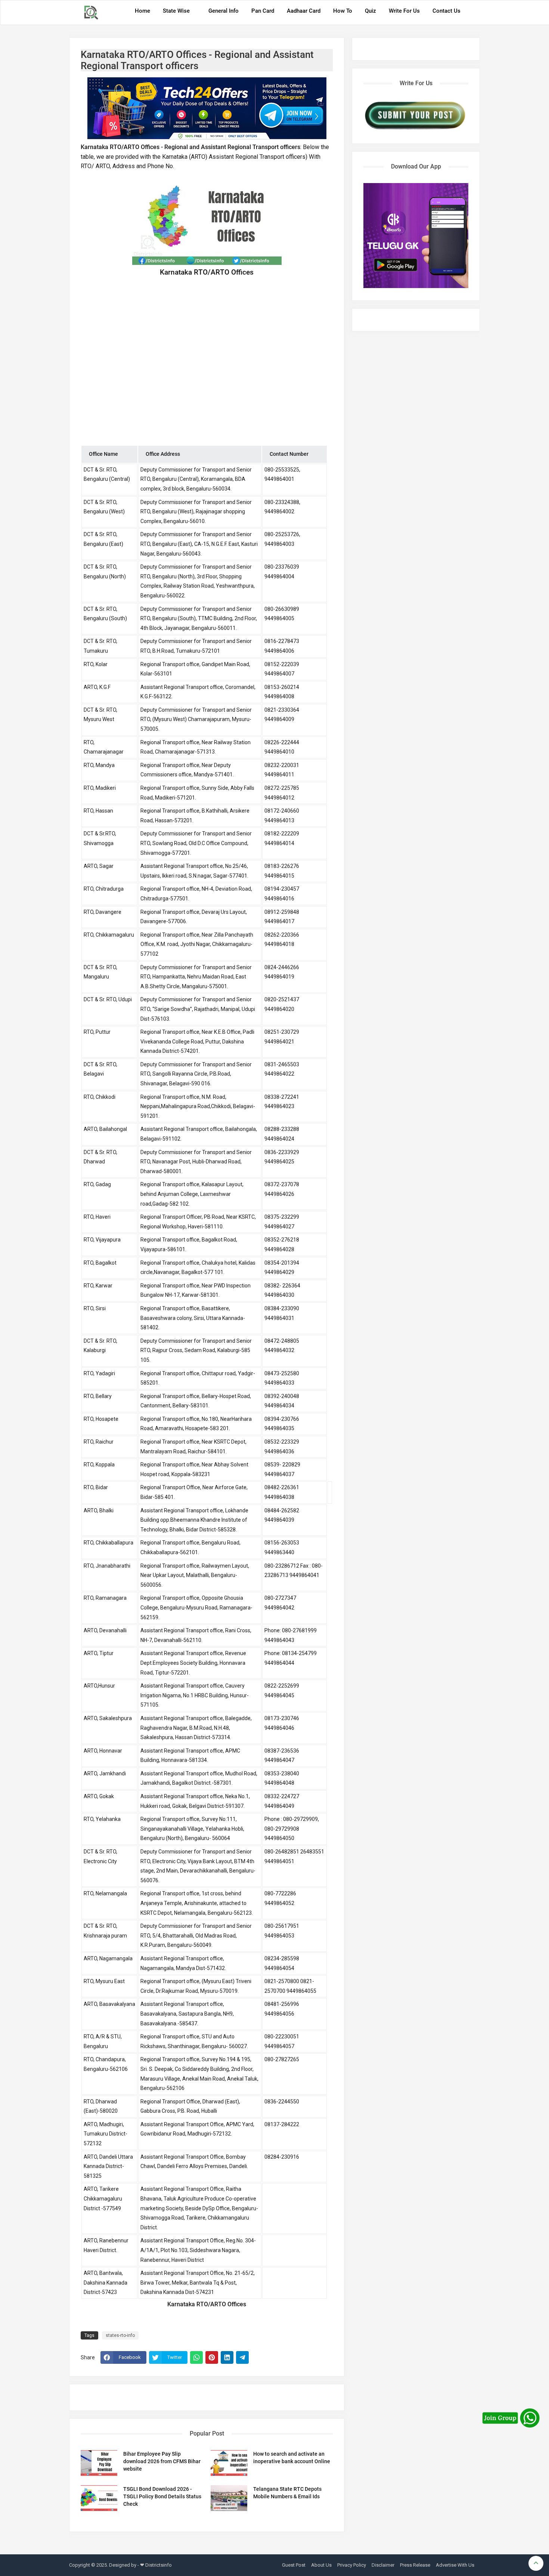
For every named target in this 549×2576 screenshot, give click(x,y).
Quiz (370, 11)
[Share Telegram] (242, 2357)
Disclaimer (383, 2565)
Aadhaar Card (304, 11)
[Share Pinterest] (212, 2357)
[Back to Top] (536, 2563)
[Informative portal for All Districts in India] (94, 13)
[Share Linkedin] (227, 2357)
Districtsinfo (159, 2565)
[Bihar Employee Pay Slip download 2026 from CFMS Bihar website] (99, 2463)
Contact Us (446, 11)
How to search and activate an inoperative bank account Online (292, 2458)
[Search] (472, 13)
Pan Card (263, 11)
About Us (321, 2565)
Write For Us (404, 11)
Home (142, 11)
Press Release (415, 2565)
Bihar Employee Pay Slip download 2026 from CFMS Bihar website (162, 2461)
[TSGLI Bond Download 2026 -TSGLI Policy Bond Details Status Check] (99, 2498)
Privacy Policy (352, 2565)
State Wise (176, 11)
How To (343, 11)
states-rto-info (120, 2335)
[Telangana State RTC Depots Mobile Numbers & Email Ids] (229, 2498)
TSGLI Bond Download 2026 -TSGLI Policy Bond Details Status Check (162, 2496)
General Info (224, 11)
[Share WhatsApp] (196, 2357)
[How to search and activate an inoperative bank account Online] (229, 2463)
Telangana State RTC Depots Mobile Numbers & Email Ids (287, 2493)
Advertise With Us (455, 2565)
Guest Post (294, 2565)
